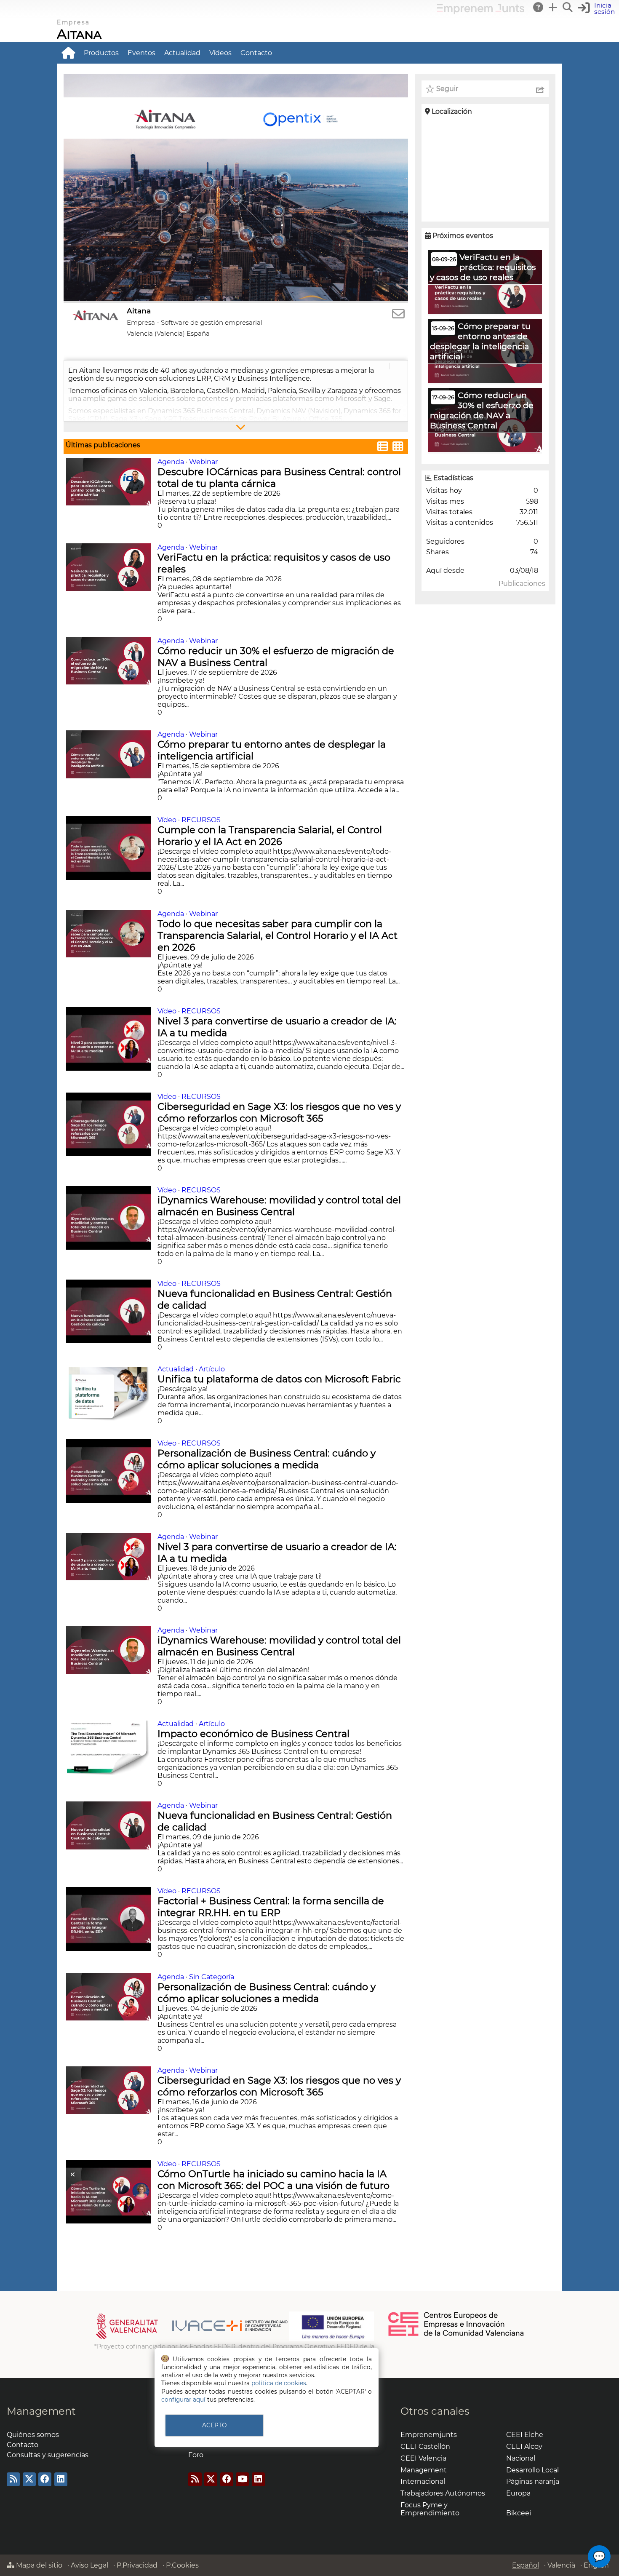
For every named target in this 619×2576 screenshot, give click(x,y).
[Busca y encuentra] (568, 7)
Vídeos (220, 53)
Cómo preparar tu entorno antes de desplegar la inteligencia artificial (272, 750)
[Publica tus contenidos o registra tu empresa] (553, 7)
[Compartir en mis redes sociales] (540, 89)
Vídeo (167, 820)
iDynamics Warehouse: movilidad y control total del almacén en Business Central (279, 1206)
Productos (101, 53)
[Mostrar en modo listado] (383, 448)
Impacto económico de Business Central (255, 1734)
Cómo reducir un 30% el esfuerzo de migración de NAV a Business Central (276, 657)
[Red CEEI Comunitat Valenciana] (456, 2335)
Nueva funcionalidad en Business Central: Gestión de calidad (275, 1299)
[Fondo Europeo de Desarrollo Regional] (332, 2339)
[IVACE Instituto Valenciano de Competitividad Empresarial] (192, 2339)
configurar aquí (183, 2400)
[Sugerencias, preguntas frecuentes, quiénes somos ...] (539, 7)
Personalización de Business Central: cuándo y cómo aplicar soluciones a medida (267, 1459)
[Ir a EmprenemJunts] (481, 12)
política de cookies (279, 2383)
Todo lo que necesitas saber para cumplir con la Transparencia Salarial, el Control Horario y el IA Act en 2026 (277, 935)
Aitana (79, 34)
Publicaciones (522, 584)
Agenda (171, 462)
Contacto (256, 53)
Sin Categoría (212, 1977)
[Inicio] (68, 53)
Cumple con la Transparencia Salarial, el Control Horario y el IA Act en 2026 (270, 836)
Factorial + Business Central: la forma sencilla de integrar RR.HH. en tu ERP (271, 1907)
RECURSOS (201, 820)
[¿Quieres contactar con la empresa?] (398, 314)
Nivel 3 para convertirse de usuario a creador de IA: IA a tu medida (277, 1027)
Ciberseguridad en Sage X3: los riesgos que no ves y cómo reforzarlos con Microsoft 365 (279, 1112)
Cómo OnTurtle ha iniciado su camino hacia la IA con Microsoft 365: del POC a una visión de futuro (275, 2180)
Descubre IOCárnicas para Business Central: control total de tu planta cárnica (279, 478)
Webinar (203, 462)
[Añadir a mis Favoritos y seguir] (430, 89)
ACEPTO (214, 2425)
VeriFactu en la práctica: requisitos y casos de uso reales (274, 563)
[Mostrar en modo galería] (398, 448)
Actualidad (182, 53)
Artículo (212, 1369)
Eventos (141, 53)
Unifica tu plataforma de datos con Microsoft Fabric (280, 1379)
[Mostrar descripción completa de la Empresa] (236, 427)
